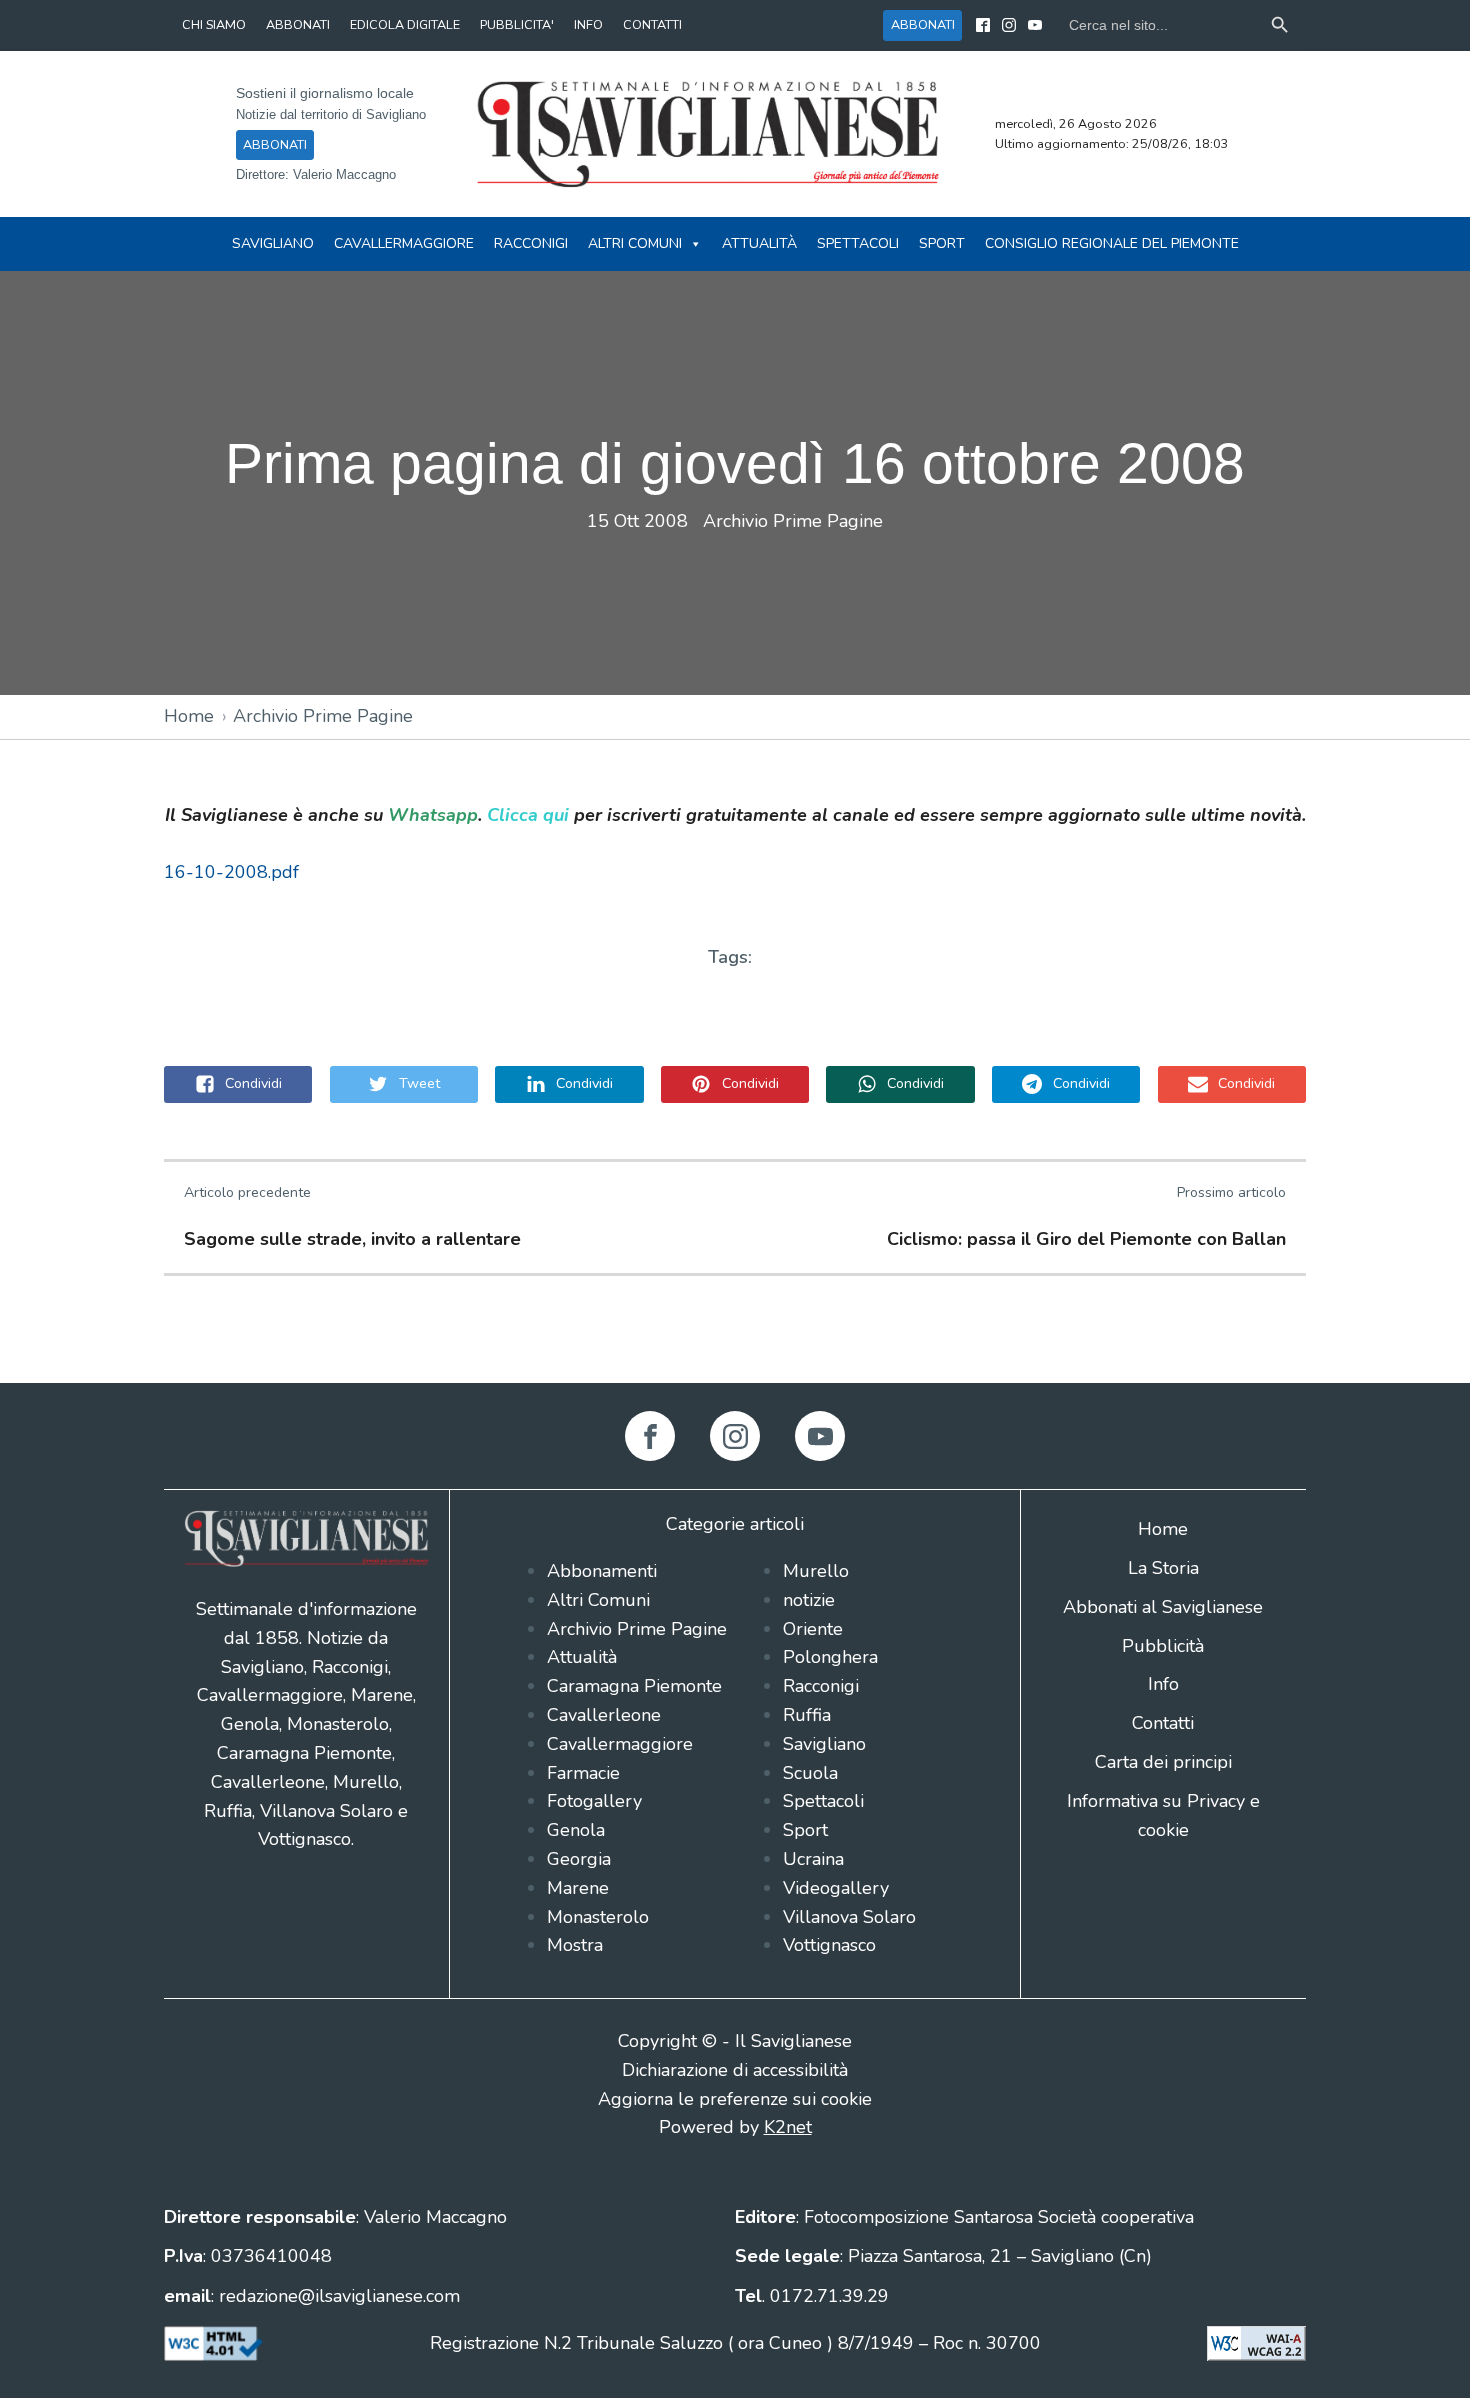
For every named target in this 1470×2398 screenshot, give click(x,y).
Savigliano (273, 243)
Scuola (810, 1773)
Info (1163, 1684)
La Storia (1163, 1568)
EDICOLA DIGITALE (405, 24)
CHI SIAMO (214, 24)
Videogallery (836, 1888)
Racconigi (531, 243)
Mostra (575, 1945)
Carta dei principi (1163, 1762)
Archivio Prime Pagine (793, 521)
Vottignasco (829, 1945)
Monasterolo (598, 1917)
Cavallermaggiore (404, 243)
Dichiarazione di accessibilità (735, 2070)
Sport (942, 243)
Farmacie (583, 1773)
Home (189, 716)
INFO (588, 24)
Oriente (813, 1629)
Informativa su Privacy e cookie (1163, 1815)
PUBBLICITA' (517, 24)
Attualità (759, 243)
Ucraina (813, 1859)
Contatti (1163, 1723)
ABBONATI (298, 24)
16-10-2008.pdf (231, 872)
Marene (578, 1888)
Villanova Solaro (849, 1917)
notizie (809, 1600)
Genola (576, 1830)
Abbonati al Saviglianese (1163, 1607)
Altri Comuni (635, 243)
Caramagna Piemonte (634, 1686)
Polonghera (830, 1657)
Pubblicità (1163, 1646)
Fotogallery (594, 1801)
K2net (788, 2127)
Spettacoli (858, 243)
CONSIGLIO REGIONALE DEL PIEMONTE (1112, 243)
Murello (816, 1571)
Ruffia (807, 1715)
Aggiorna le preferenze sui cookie (735, 2099)
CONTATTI (652, 24)
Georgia (579, 1859)
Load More (735, 1336)
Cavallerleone (604, 1715)
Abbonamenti (602, 1571)
